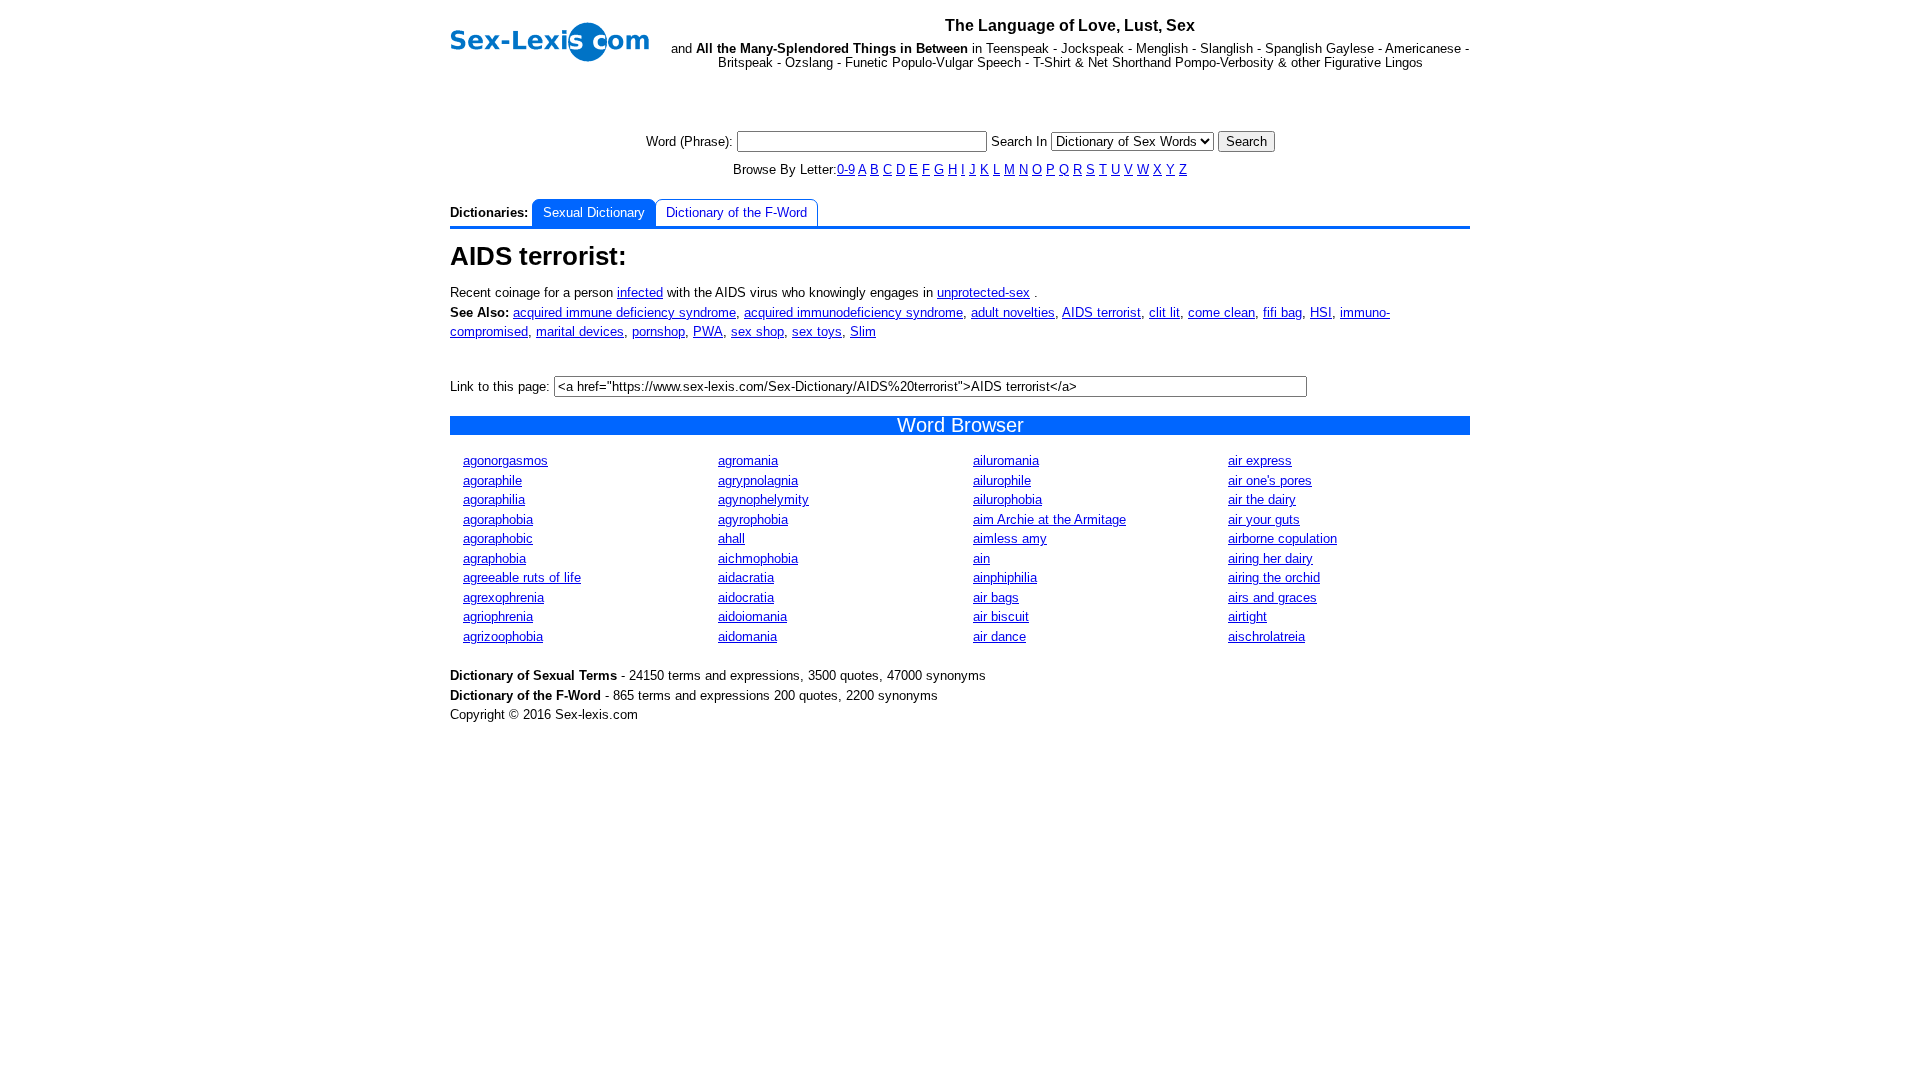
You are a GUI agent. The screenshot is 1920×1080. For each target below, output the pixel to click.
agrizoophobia (503, 636)
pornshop (658, 331)
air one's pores (1270, 480)
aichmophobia (758, 558)
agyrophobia (753, 519)
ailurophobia (1007, 499)
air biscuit (1001, 616)
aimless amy (1010, 538)
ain (981, 558)
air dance (999, 636)
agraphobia (494, 558)
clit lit (1164, 312)
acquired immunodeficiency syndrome (853, 312)
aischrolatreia (1266, 636)
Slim (863, 331)
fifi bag (1282, 312)
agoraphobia (498, 519)
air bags (996, 597)
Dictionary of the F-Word (736, 212)
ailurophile (1002, 480)
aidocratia (746, 597)
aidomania (747, 636)
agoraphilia (494, 499)
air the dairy (1262, 499)
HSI (1321, 312)
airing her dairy (1270, 558)
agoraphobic (498, 538)
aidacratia (746, 577)
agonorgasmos (505, 460)
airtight (1247, 616)
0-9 (846, 169)
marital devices (580, 331)
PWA (708, 331)
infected (640, 292)
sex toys (817, 331)
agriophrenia (498, 616)
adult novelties (1013, 312)
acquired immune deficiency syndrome (624, 312)
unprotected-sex (983, 292)
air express (1260, 460)
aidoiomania (752, 616)
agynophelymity (763, 499)
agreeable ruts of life (522, 577)
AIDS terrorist (1101, 312)
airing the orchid (1274, 577)
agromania (748, 460)
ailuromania (1006, 460)
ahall (731, 538)
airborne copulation (1282, 538)
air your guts (1264, 519)
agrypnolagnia (758, 480)
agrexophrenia (503, 597)
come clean (1221, 312)
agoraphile (492, 480)
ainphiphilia (1005, 577)
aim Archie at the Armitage (1049, 519)
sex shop (757, 331)
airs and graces (1272, 597)
